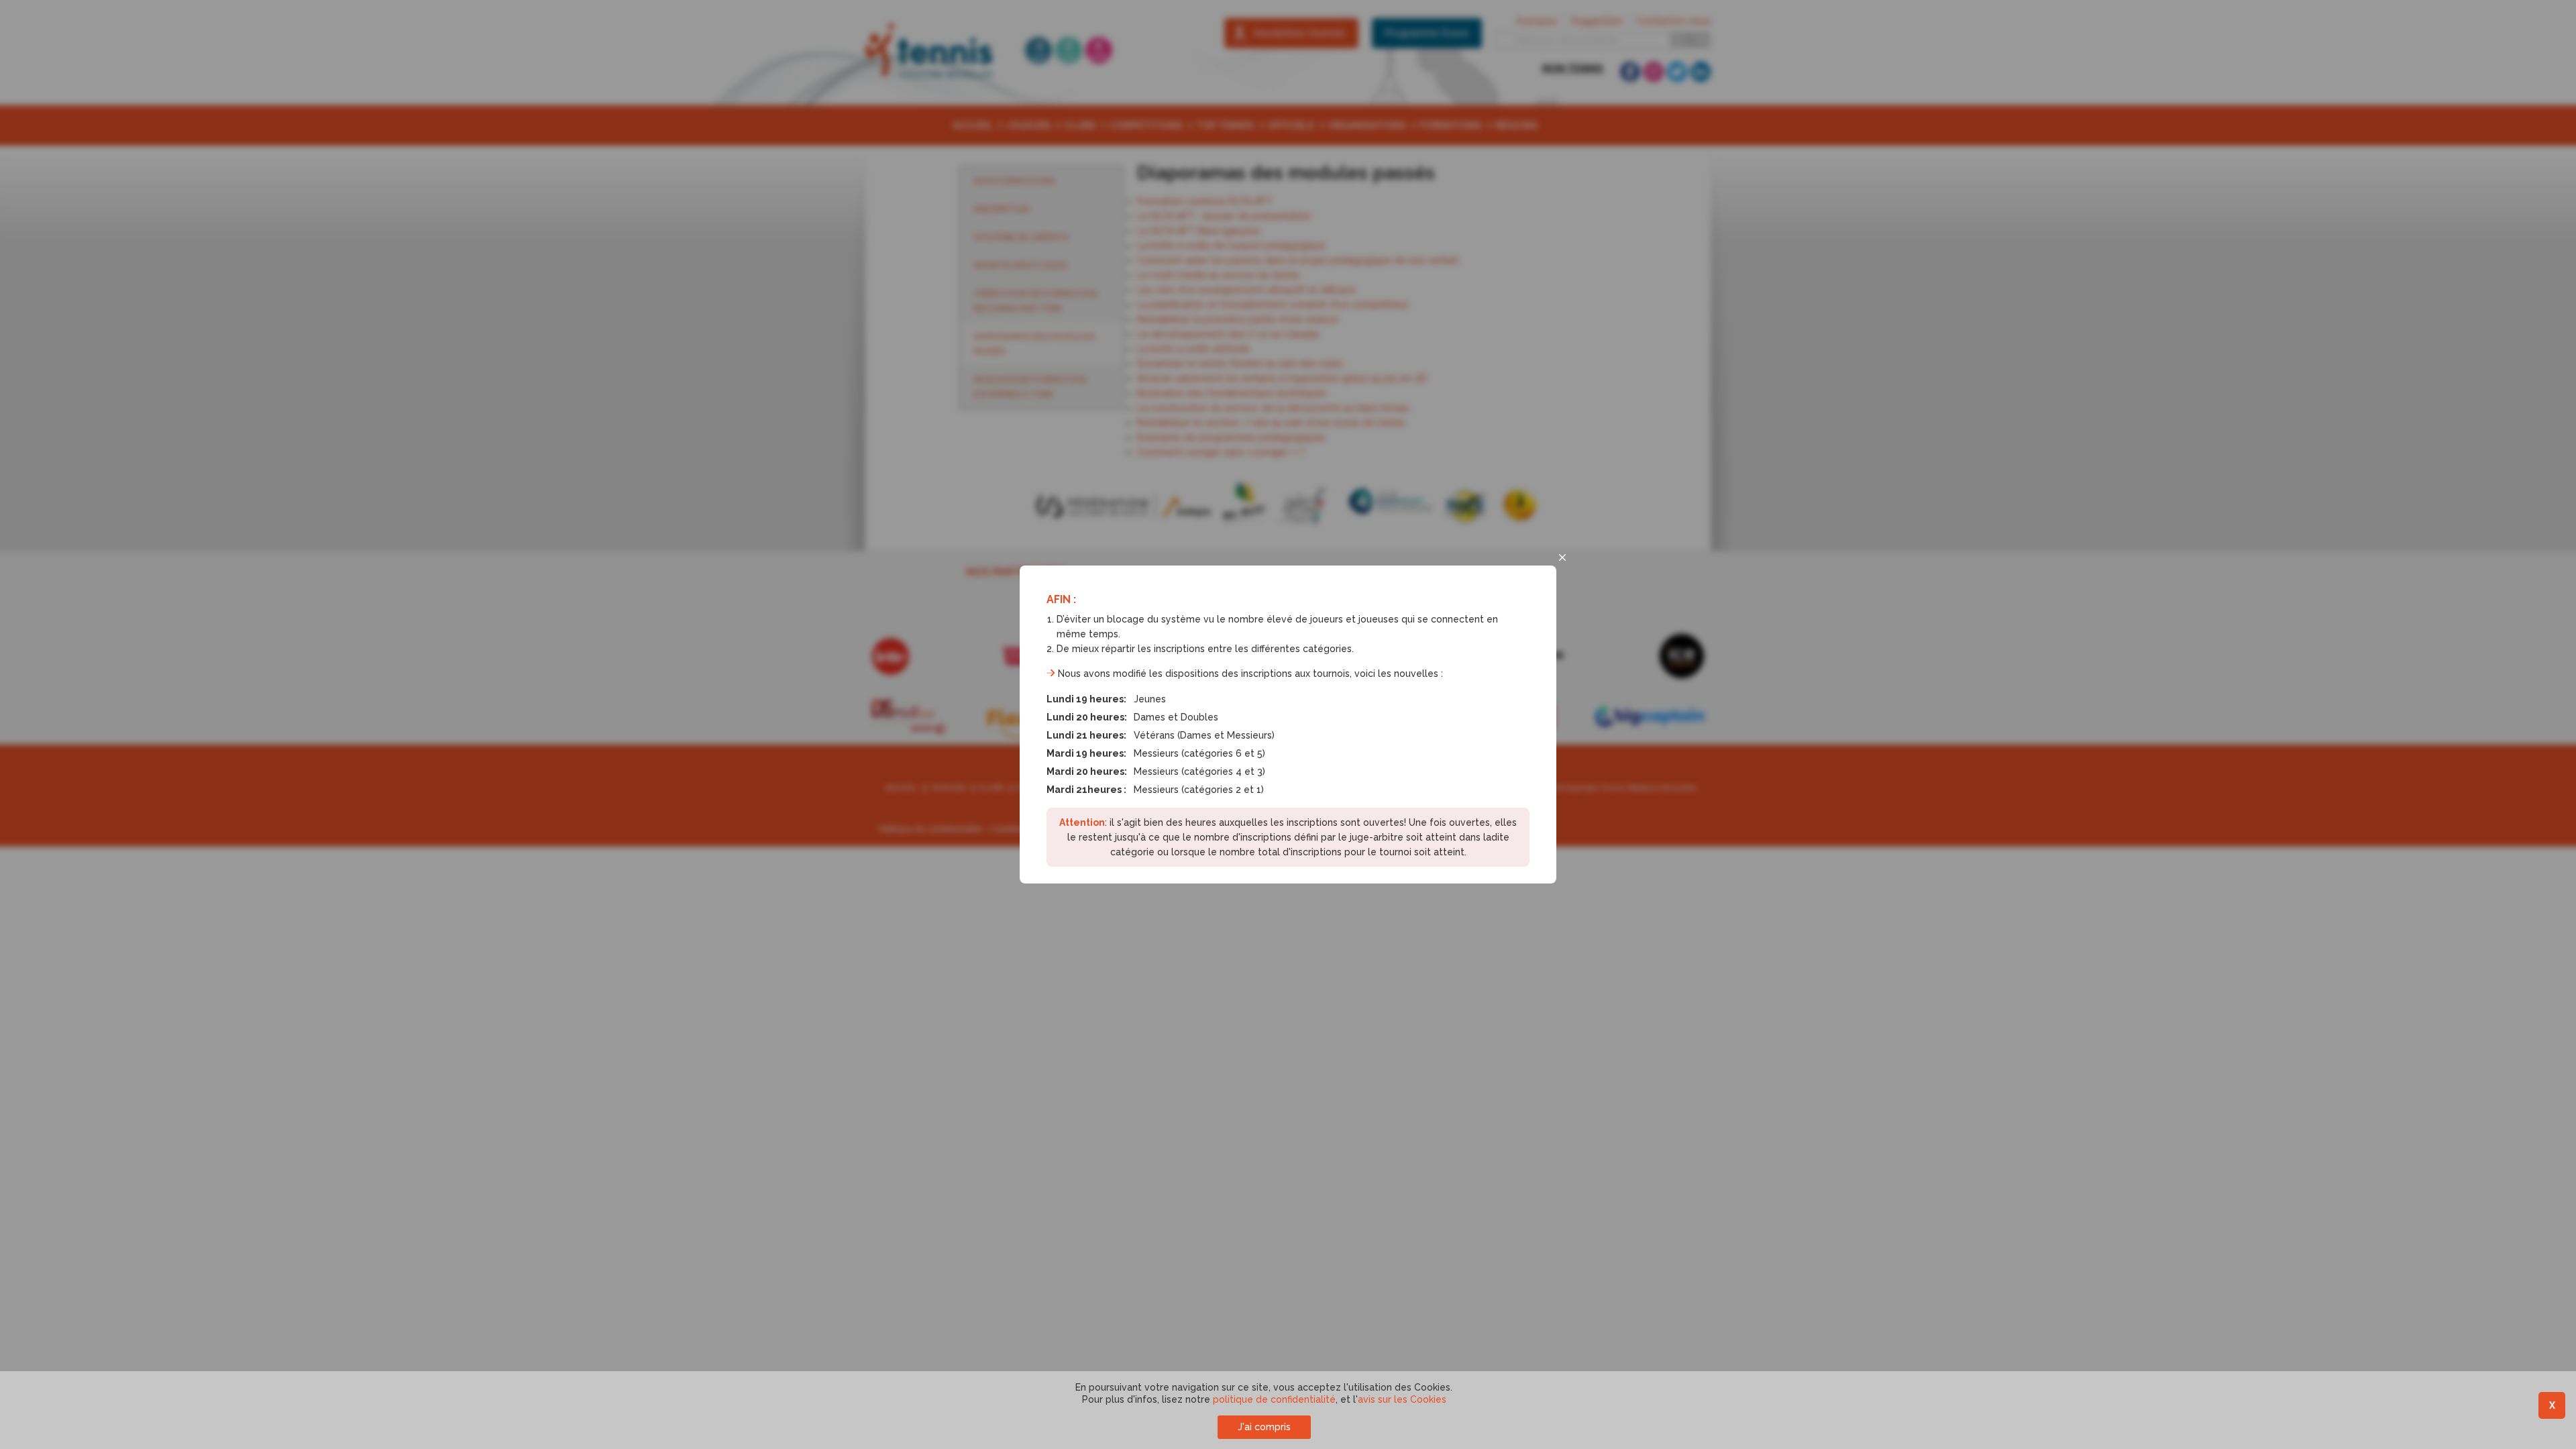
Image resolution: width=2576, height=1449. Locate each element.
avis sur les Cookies (1402, 1399)
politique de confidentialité (1274, 1399)
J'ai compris (1264, 1427)
